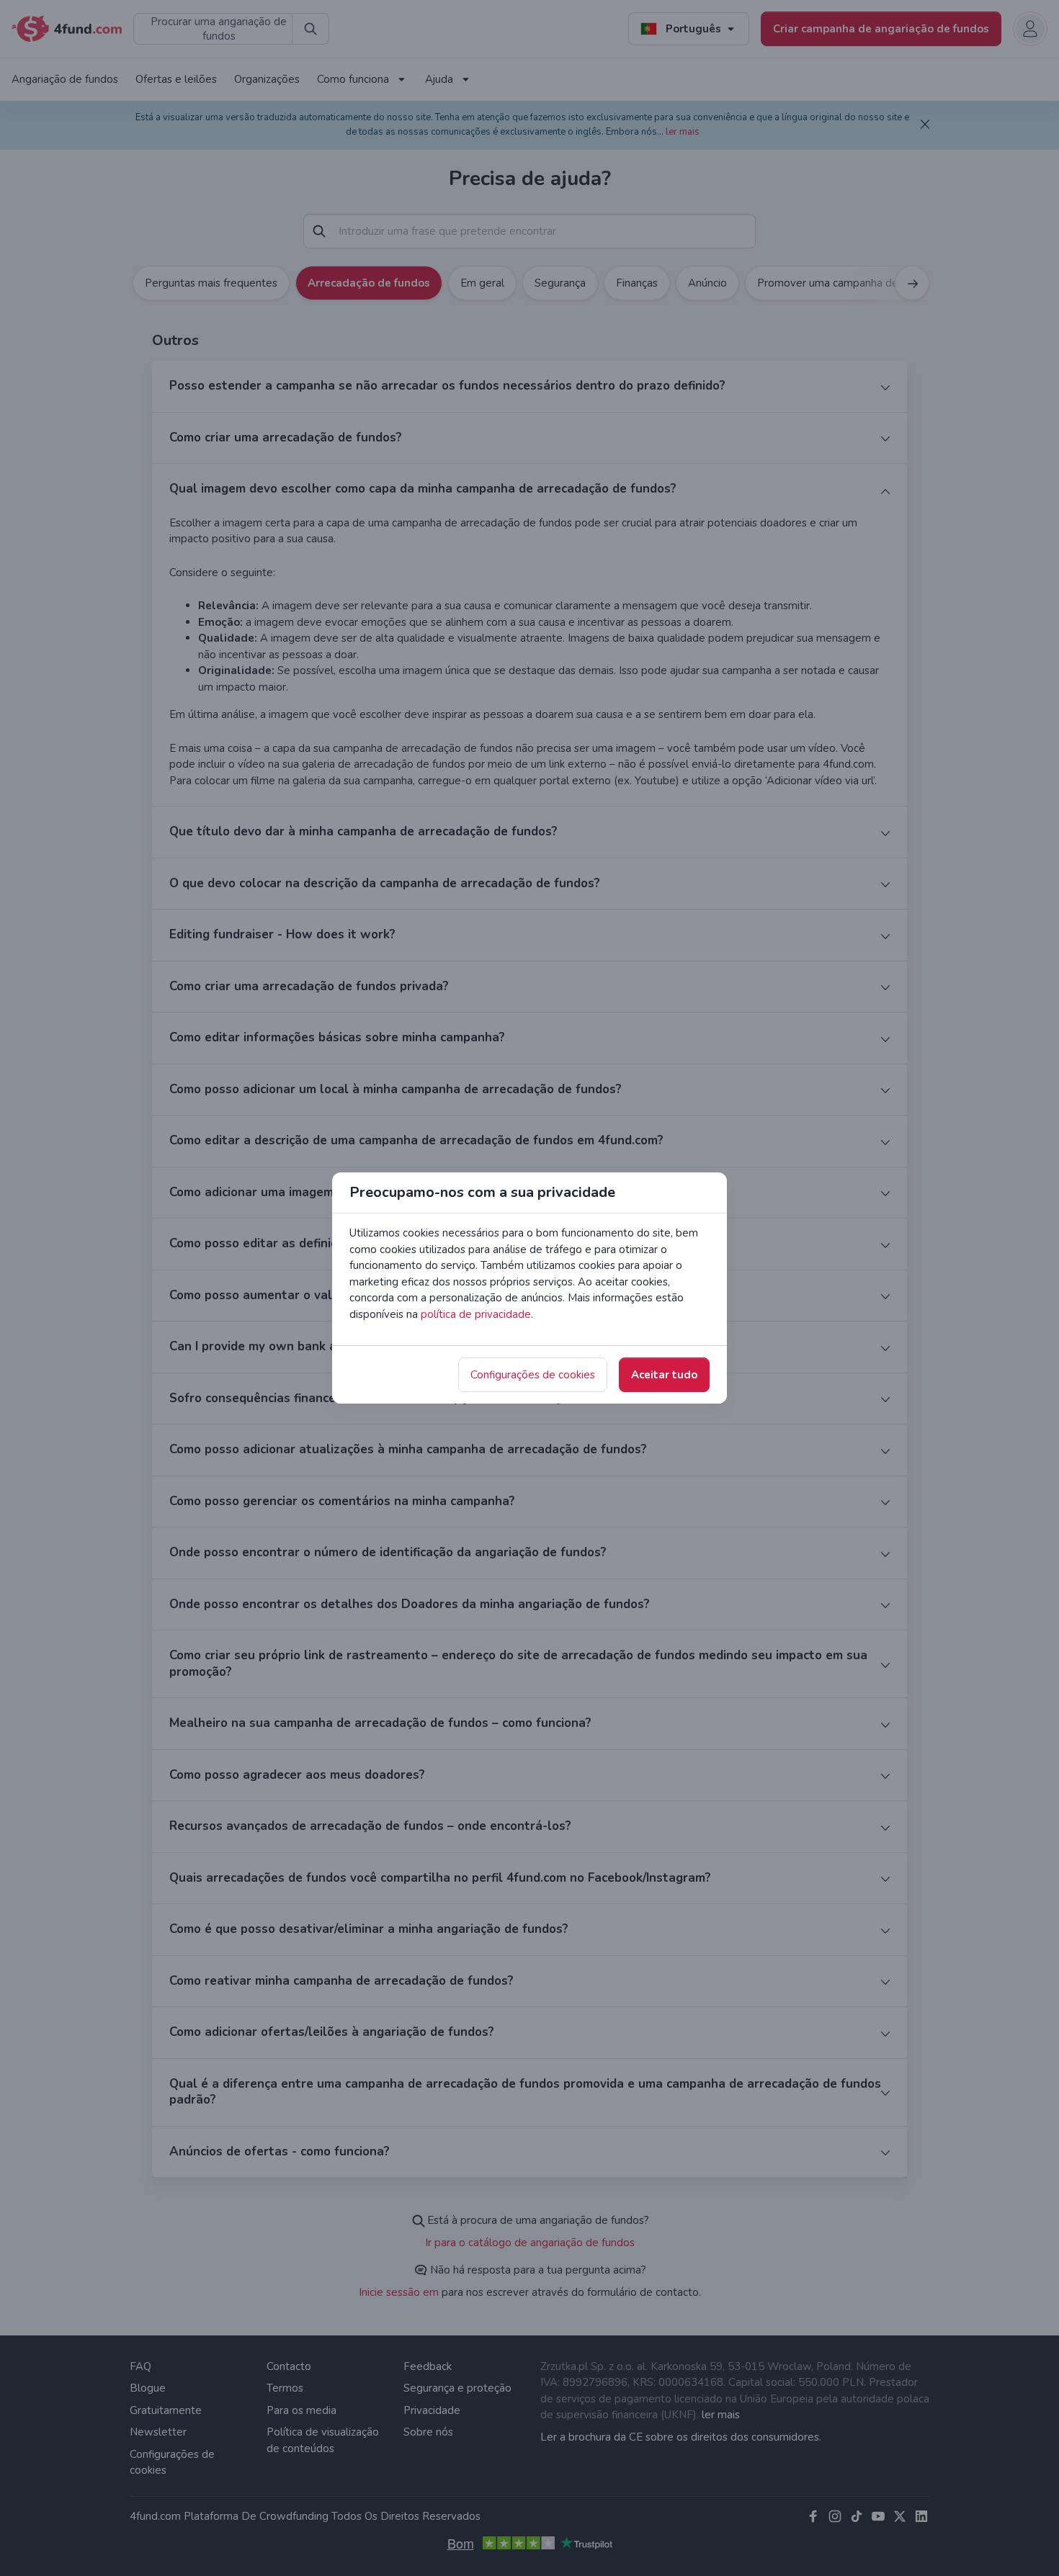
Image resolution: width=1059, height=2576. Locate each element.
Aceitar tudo (664, 1375)
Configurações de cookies (533, 1375)
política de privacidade (476, 1314)
